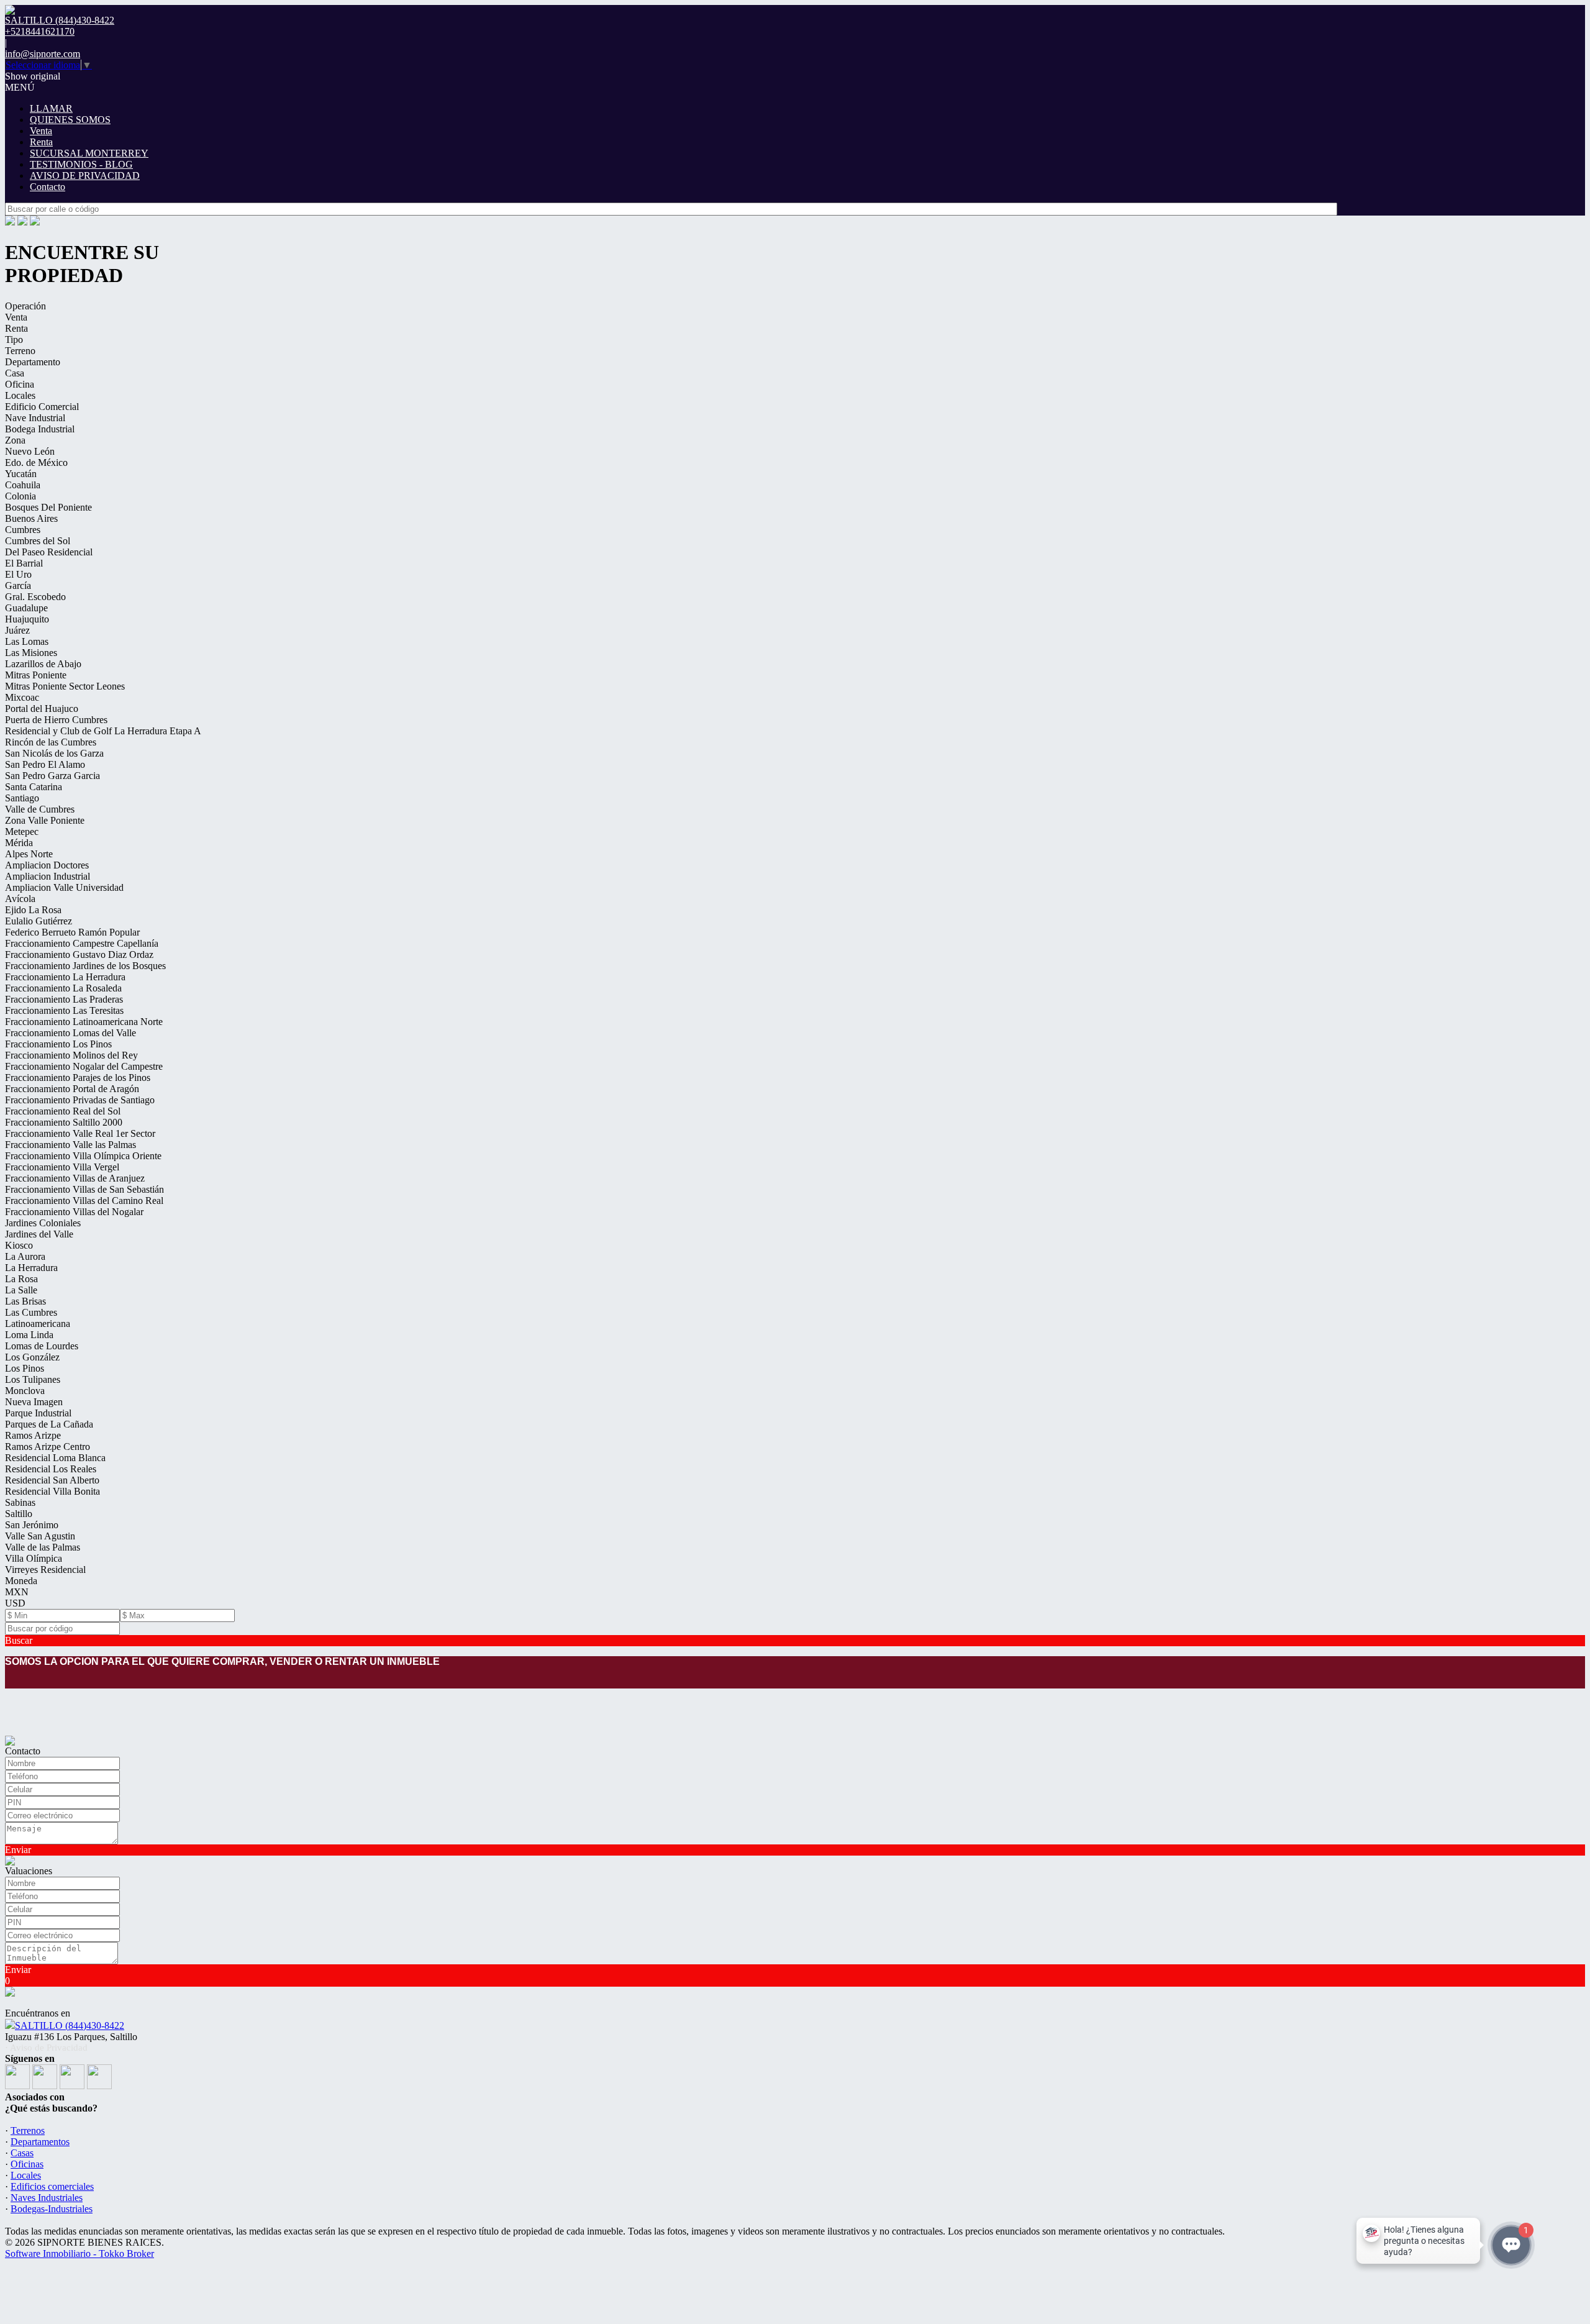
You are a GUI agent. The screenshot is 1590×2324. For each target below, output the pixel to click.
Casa (15, 373)
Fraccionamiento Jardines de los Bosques (85, 966)
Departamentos (40, 2142)
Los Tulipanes (33, 1379)
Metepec (22, 832)
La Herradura (31, 1268)
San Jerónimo (32, 1525)
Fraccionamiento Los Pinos (58, 1044)
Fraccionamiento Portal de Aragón (72, 1089)
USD (15, 1603)
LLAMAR (51, 108)
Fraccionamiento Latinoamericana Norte (84, 1022)
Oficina (20, 384)
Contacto (48, 187)
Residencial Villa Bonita (52, 1491)
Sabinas (20, 1502)
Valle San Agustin (40, 1536)
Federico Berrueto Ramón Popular (72, 932)
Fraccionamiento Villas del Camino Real (84, 1201)
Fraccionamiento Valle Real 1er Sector (80, 1133)
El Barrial (24, 563)
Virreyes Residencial (45, 1570)
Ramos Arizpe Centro (48, 1447)
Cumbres (23, 530)
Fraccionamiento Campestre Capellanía (82, 943)
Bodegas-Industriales (52, 2209)
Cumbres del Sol (38, 541)
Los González (32, 1357)
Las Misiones (31, 653)
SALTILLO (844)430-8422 (70, 2026)
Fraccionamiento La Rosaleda (63, 988)
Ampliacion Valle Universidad (64, 887)
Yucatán (21, 474)
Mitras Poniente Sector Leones (65, 686)
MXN (17, 1592)
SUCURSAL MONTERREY (89, 153)
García (18, 586)
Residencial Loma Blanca (55, 1458)
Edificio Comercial (42, 407)
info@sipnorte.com (43, 54)
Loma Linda (29, 1335)
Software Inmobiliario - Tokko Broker (79, 2253)
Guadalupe (26, 608)
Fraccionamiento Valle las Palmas (70, 1145)
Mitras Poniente (36, 675)
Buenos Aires (31, 518)
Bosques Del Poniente (48, 507)
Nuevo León (30, 451)
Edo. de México (36, 463)
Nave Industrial (35, 418)
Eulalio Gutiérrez (39, 921)
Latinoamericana (38, 1324)
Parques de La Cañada (49, 1424)
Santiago (22, 798)
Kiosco (19, 1245)
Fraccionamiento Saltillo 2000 (64, 1122)
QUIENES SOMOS (70, 120)
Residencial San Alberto (52, 1480)
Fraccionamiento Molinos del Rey (71, 1055)
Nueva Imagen (34, 1402)
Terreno (20, 351)
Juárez (17, 630)
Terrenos (28, 2130)
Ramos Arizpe (33, 1435)
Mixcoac (22, 697)
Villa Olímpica (34, 1558)
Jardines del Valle (39, 1234)
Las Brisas (25, 1301)
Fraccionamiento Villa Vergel (62, 1167)
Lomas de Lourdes (42, 1346)
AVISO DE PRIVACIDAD (85, 175)
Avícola (20, 899)
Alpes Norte (29, 854)
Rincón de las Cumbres (51, 742)
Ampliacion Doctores (47, 865)
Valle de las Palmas (43, 1547)
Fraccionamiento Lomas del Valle (70, 1033)
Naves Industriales (47, 2198)
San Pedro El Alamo (45, 764)
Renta (41, 142)
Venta (41, 131)
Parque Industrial (38, 1413)
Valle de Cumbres (40, 809)
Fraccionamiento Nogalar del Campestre (84, 1066)
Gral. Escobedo (35, 597)
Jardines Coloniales (43, 1223)
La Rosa (21, 1279)
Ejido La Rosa (33, 910)
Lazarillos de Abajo (43, 664)
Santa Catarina (34, 787)
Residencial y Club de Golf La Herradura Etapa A (103, 731)
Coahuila (23, 485)
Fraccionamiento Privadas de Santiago (80, 1100)
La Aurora (25, 1256)
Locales (20, 395)
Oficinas (27, 2164)
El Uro (18, 574)
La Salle (21, 1290)
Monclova (25, 1391)
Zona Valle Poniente (45, 820)
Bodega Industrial (40, 429)
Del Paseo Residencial (49, 552)
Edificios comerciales (52, 2186)
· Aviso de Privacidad (46, 2048)
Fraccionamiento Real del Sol (63, 1111)
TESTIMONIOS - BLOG (81, 164)
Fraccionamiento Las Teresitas (64, 1010)
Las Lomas (27, 641)
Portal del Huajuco (42, 709)
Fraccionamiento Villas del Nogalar (74, 1212)
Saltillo (19, 1514)
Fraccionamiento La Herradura (65, 977)
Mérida (19, 843)
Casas (22, 2153)
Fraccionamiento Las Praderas (64, 999)
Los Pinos (25, 1368)
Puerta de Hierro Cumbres (56, 720)
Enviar (18, 1850)
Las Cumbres (31, 1312)
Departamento (33, 362)
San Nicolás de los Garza (54, 753)
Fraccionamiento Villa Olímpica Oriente (83, 1156)
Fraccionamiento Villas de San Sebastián (84, 1189)
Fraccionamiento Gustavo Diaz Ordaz (79, 955)
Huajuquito (27, 619)
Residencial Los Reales (51, 1469)
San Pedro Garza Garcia (52, 776)
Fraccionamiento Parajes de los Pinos (78, 1078)
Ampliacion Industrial (48, 876)
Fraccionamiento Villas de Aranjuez (75, 1178)
